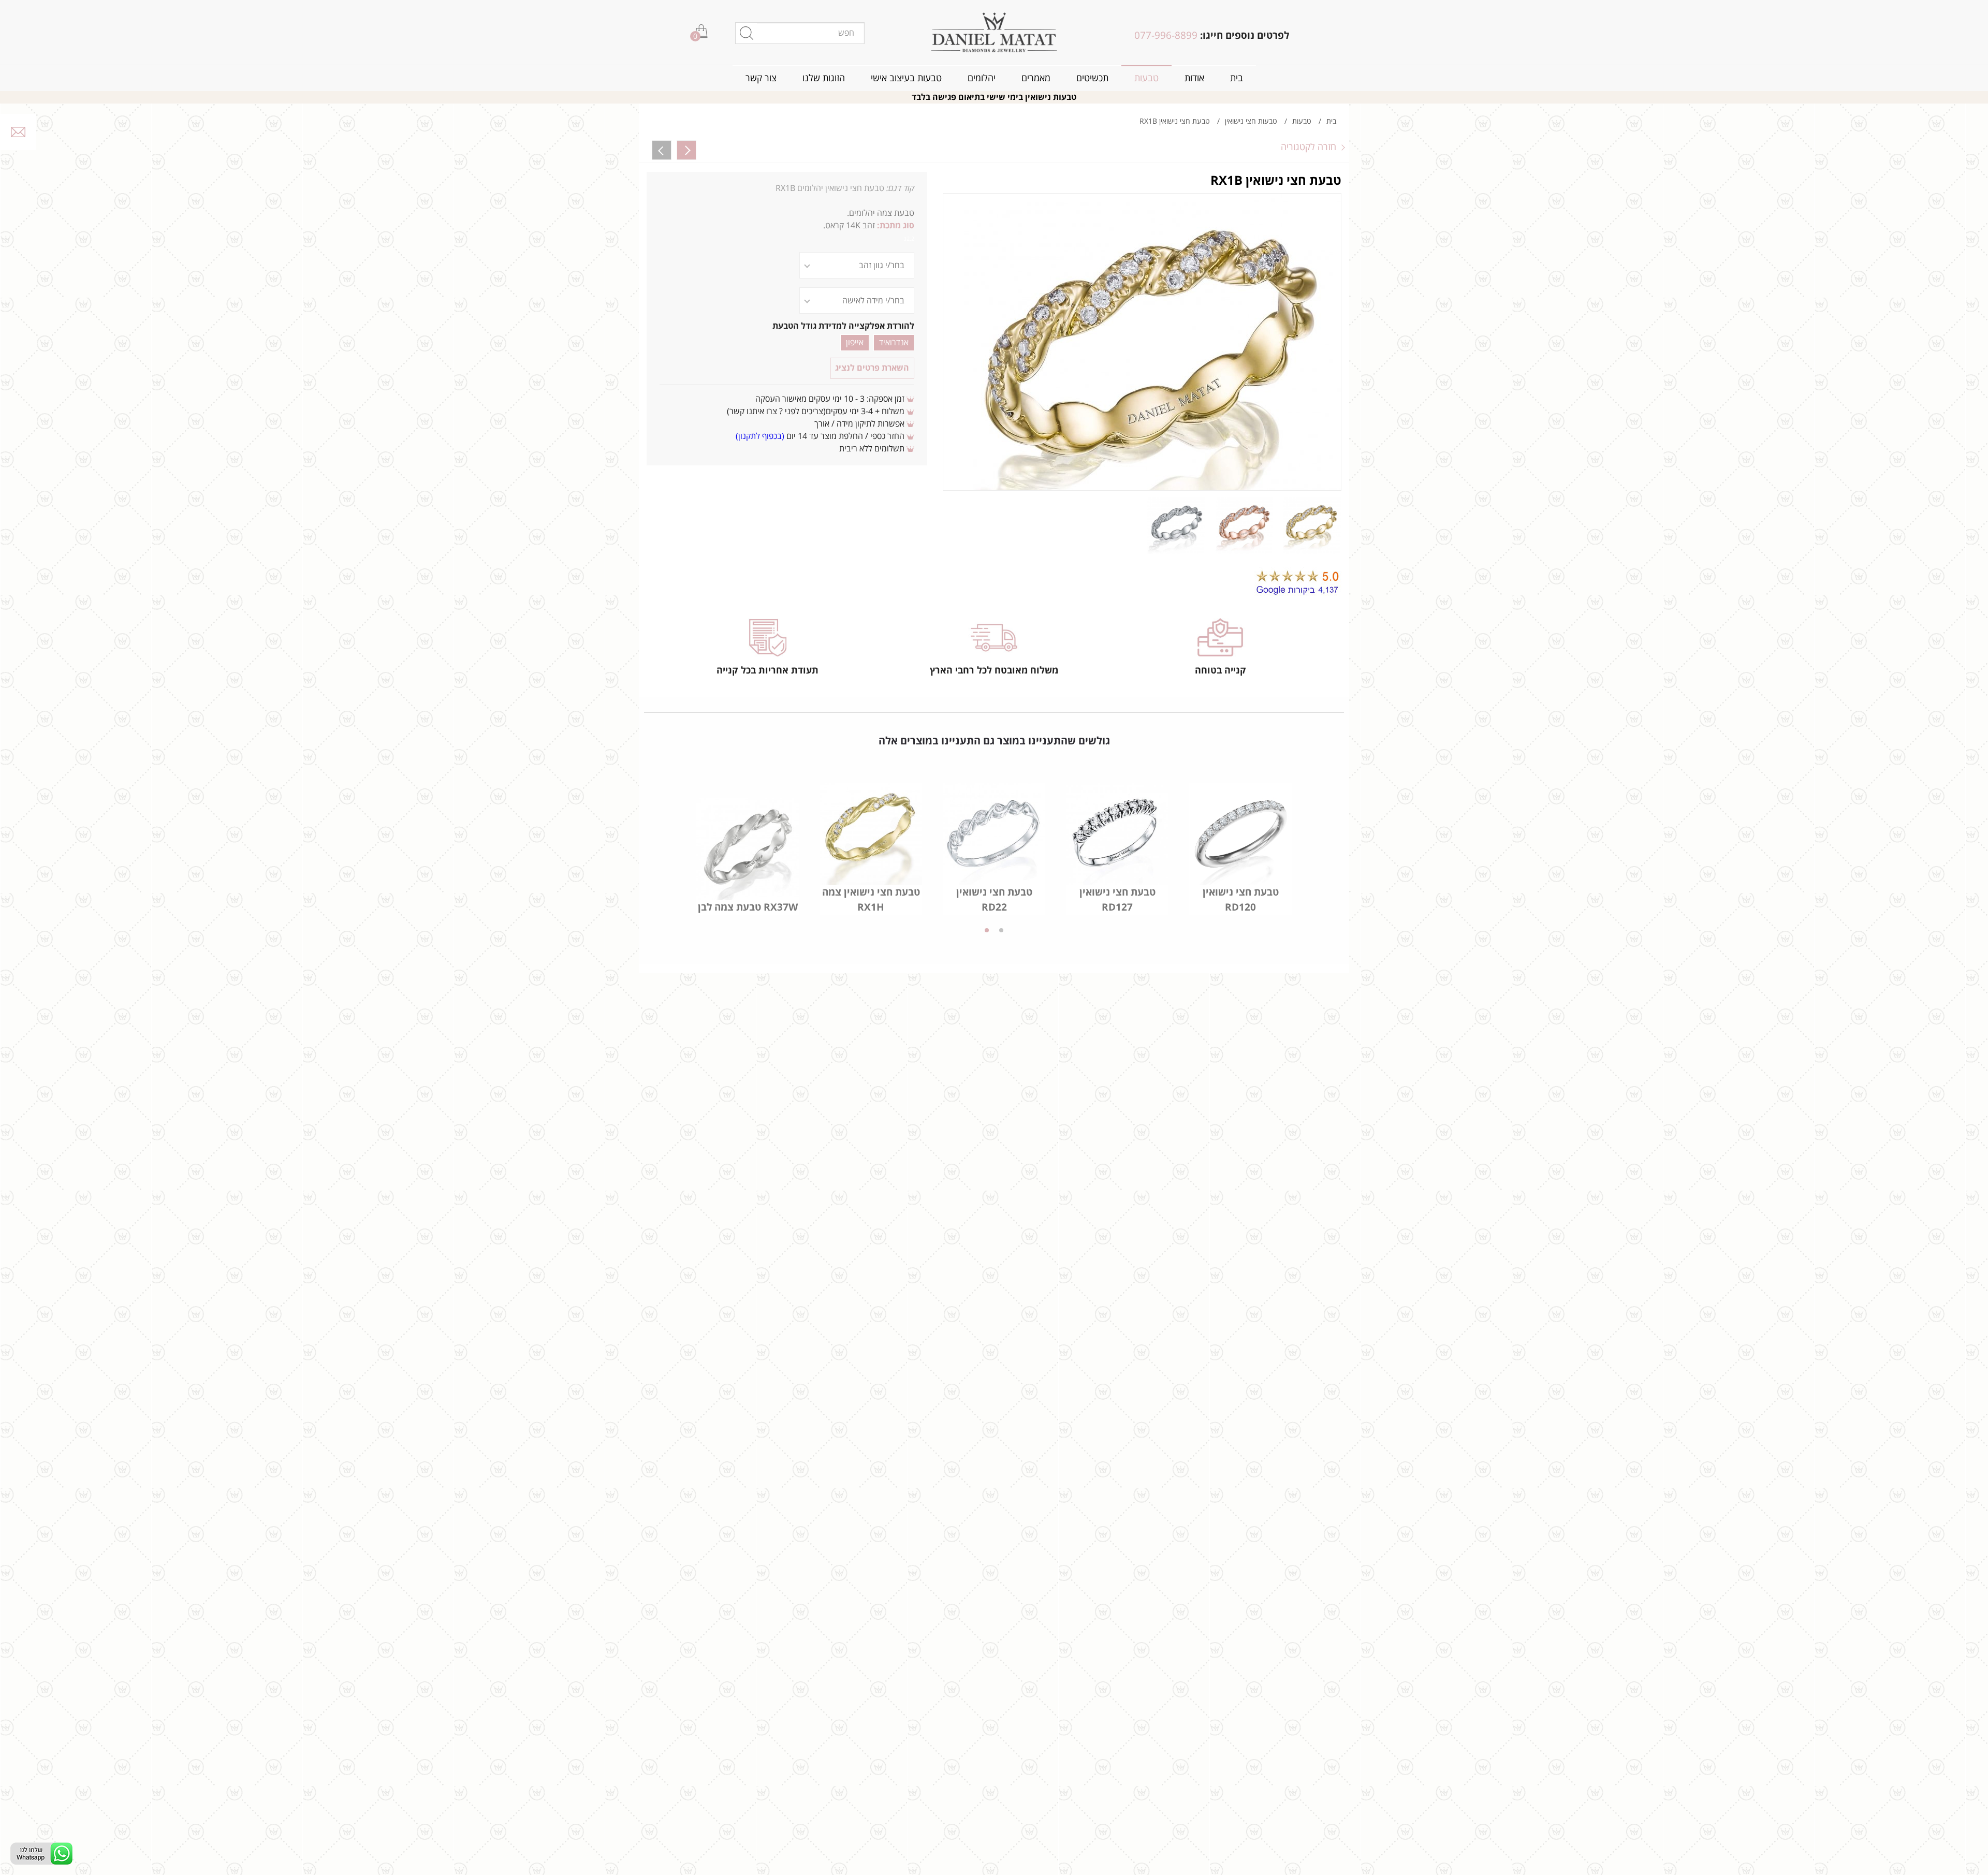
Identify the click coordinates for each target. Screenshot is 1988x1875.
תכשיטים (1092, 78)
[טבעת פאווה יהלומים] (662, 150)
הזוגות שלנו (824, 78)
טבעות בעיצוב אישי (906, 78)
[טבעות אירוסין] (994, 32)
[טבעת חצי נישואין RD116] (686, 150)
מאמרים (1036, 78)
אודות (1194, 78)
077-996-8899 (1166, 36)
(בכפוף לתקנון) (760, 436)
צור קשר (761, 78)
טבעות (1146, 78)
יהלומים (982, 78)
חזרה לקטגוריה (1309, 147)
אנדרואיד (894, 343)
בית (1237, 78)
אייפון (855, 343)
